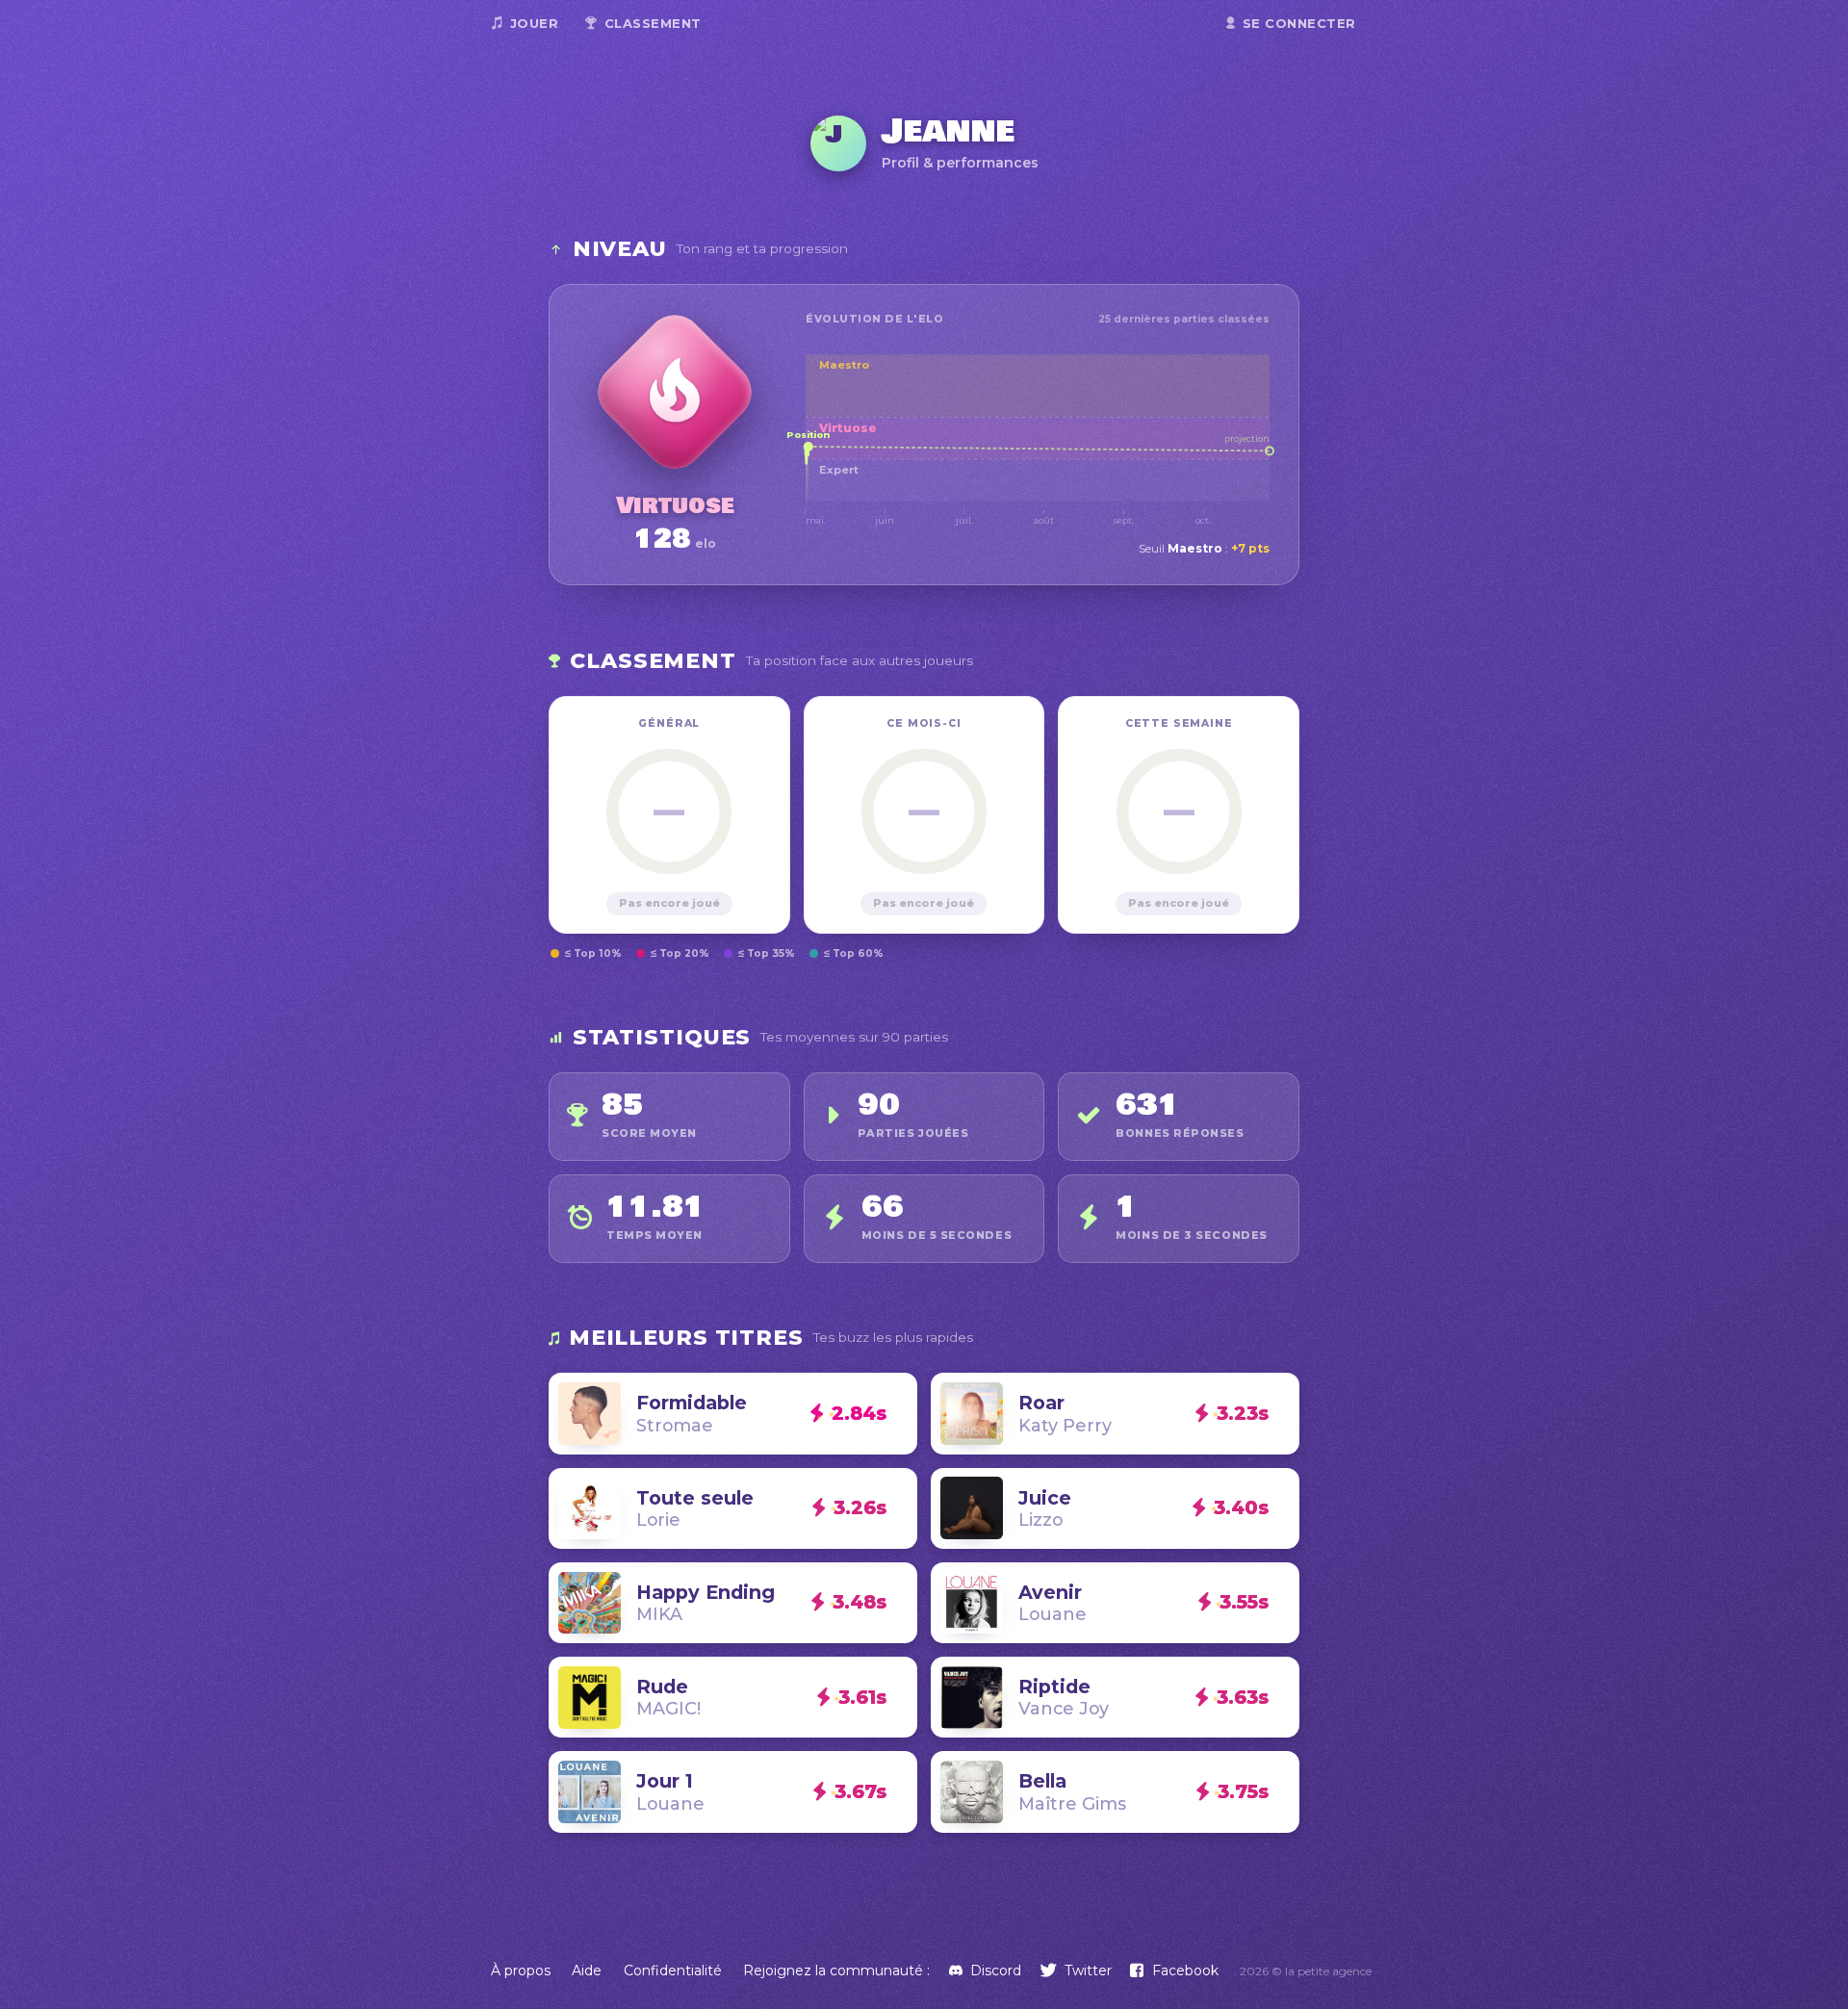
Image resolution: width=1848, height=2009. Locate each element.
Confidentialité (673, 1970)
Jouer (535, 23)
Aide (587, 1970)
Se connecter (1299, 23)
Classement (653, 23)
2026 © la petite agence (1306, 1971)
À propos (521, 1970)
